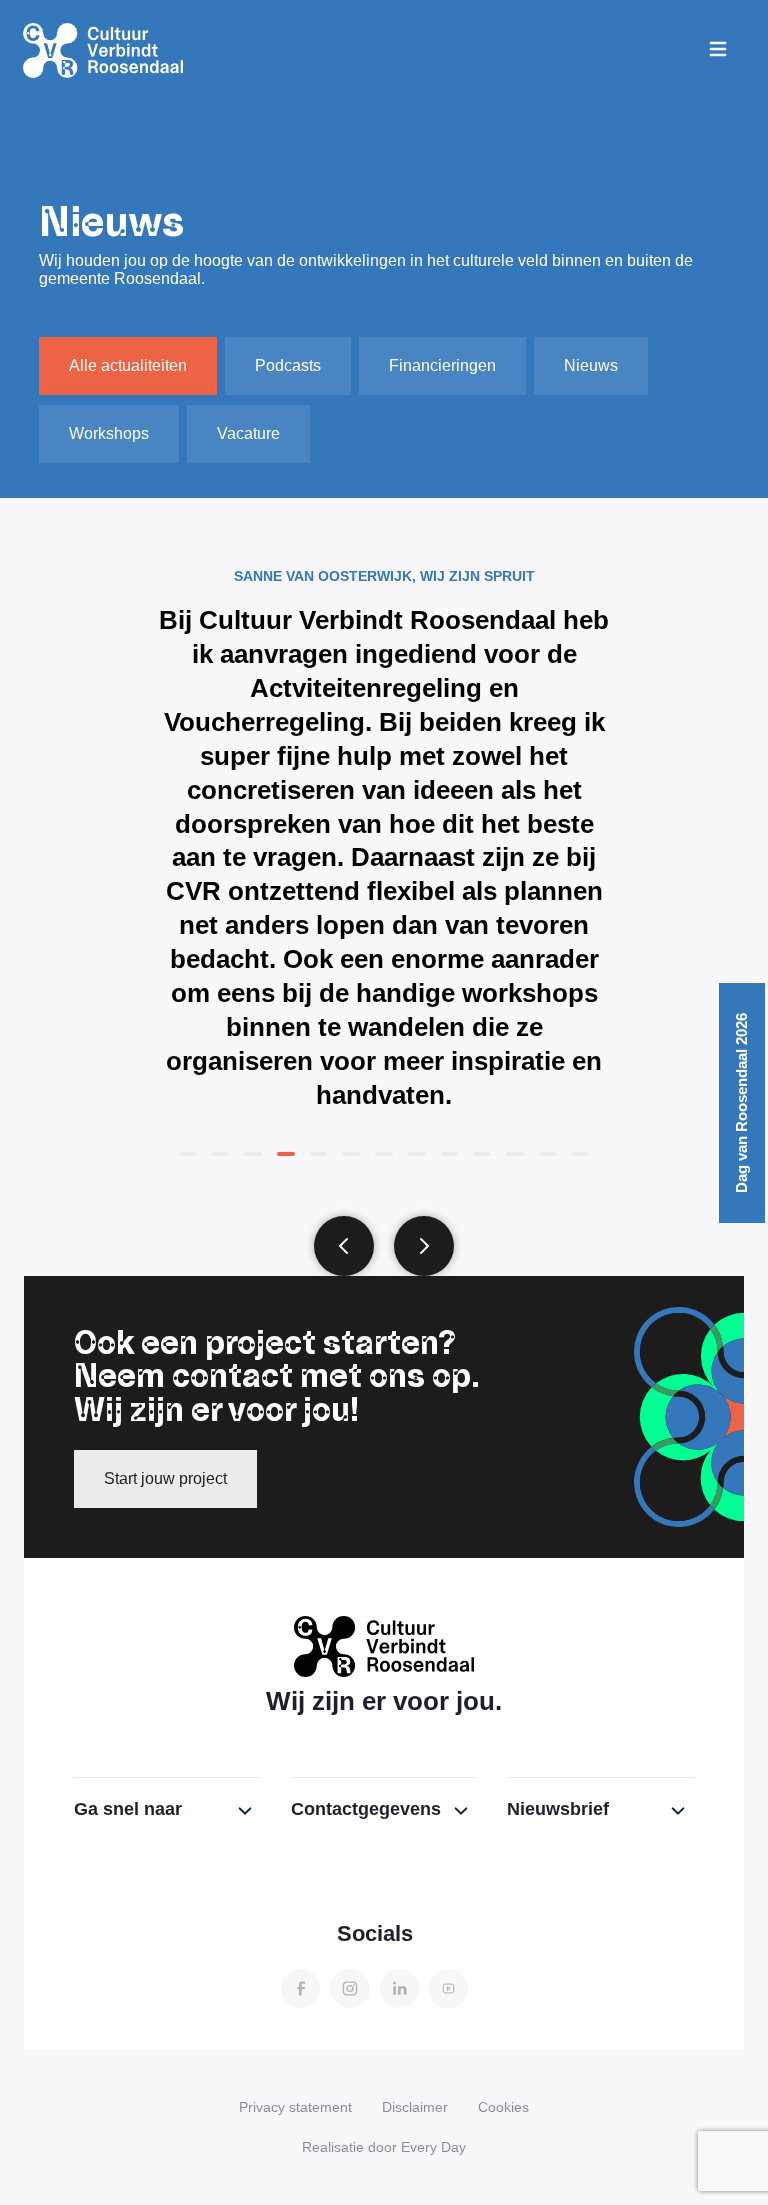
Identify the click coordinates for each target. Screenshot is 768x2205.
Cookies (503, 2107)
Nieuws (591, 365)
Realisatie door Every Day (384, 2147)
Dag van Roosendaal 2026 (742, 1103)
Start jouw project (165, 1478)
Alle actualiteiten (128, 365)
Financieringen (442, 365)
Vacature (248, 433)
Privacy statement (295, 2107)
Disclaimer (415, 2107)
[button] (344, 1246)
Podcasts (288, 365)
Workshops (109, 433)
